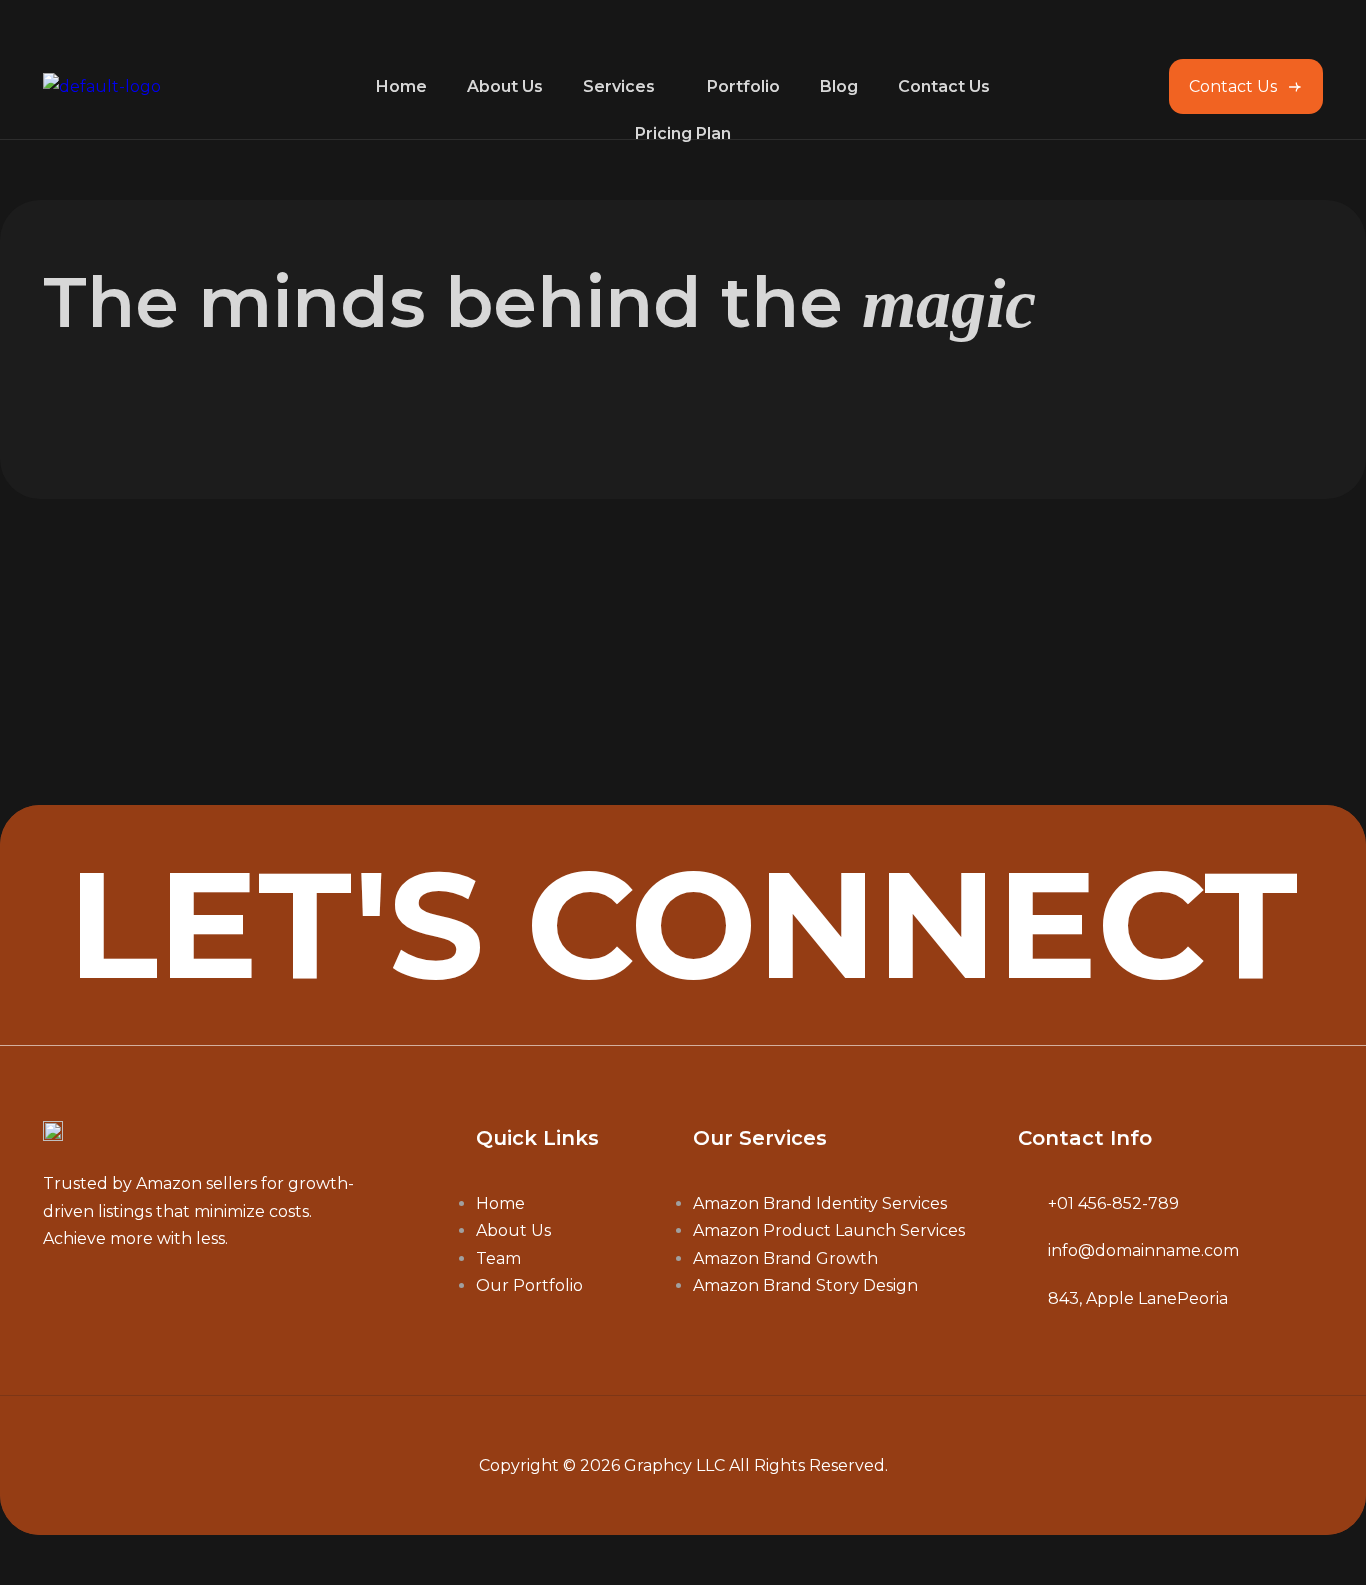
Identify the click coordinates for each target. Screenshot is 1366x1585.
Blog (839, 86)
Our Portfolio (529, 1285)
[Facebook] (55, 1300)
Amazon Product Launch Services (829, 1230)
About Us (505, 86)
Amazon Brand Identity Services (820, 1203)
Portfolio (743, 86)
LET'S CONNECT (683, 924)
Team (498, 1258)
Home (401, 86)
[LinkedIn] (151, 1300)
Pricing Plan (683, 133)
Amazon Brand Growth (785, 1258)
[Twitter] (103, 1300)
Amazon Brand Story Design (805, 1285)
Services (619, 86)
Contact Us (944, 86)
